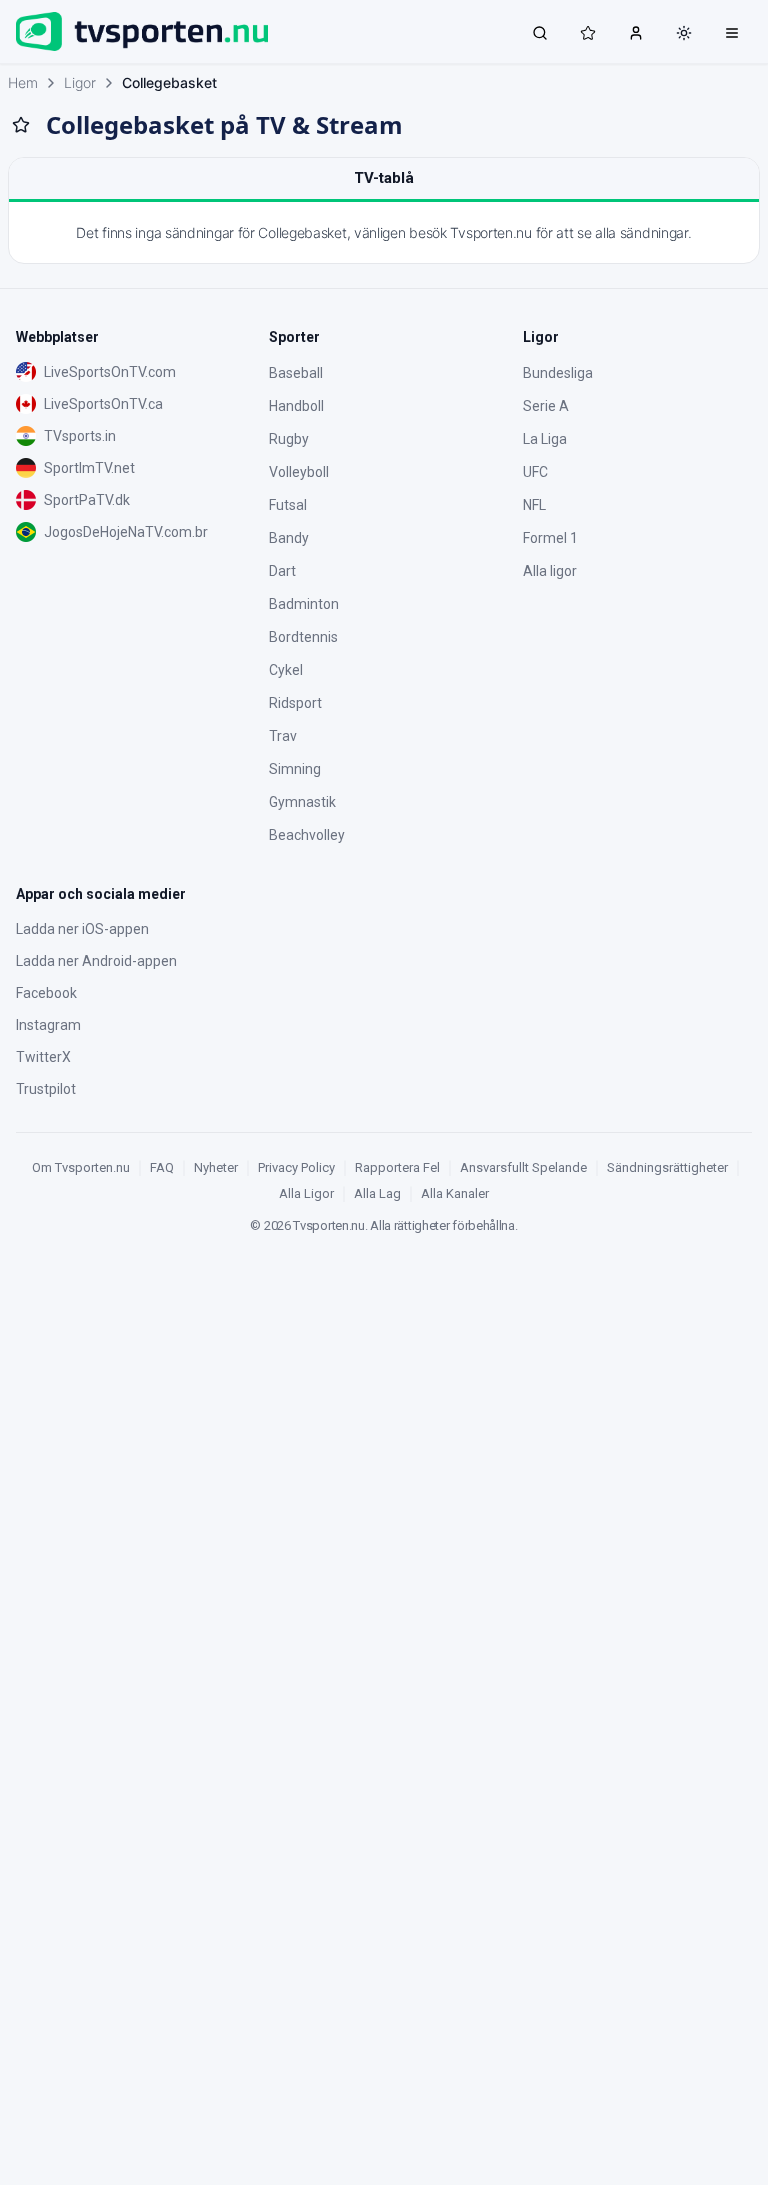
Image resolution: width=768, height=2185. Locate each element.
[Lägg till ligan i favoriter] (21, 125)
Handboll (296, 406)
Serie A (546, 406)
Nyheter (216, 1167)
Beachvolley (307, 835)
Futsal (288, 505)
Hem (23, 82)
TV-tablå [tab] (384, 178)
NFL (534, 505)
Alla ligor (550, 571)
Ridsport (295, 703)
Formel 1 (550, 538)
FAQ (162, 1167)
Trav (283, 736)
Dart (282, 571)
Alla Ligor (306, 1193)
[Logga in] (636, 32)
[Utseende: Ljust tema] (684, 33)
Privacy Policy (296, 1167)
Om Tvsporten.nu (81, 1167)
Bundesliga (558, 373)
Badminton (304, 604)
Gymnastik (302, 802)
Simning (295, 769)
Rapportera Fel (397, 1167)
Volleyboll (299, 472)
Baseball (296, 373)
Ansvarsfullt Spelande (523, 1167)
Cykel (286, 670)
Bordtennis (303, 637)
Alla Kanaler (455, 1193)
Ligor (80, 82)
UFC (535, 472)
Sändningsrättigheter (667, 1167)
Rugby (289, 439)
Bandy (289, 538)
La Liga (545, 439)
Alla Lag (377, 1193)
